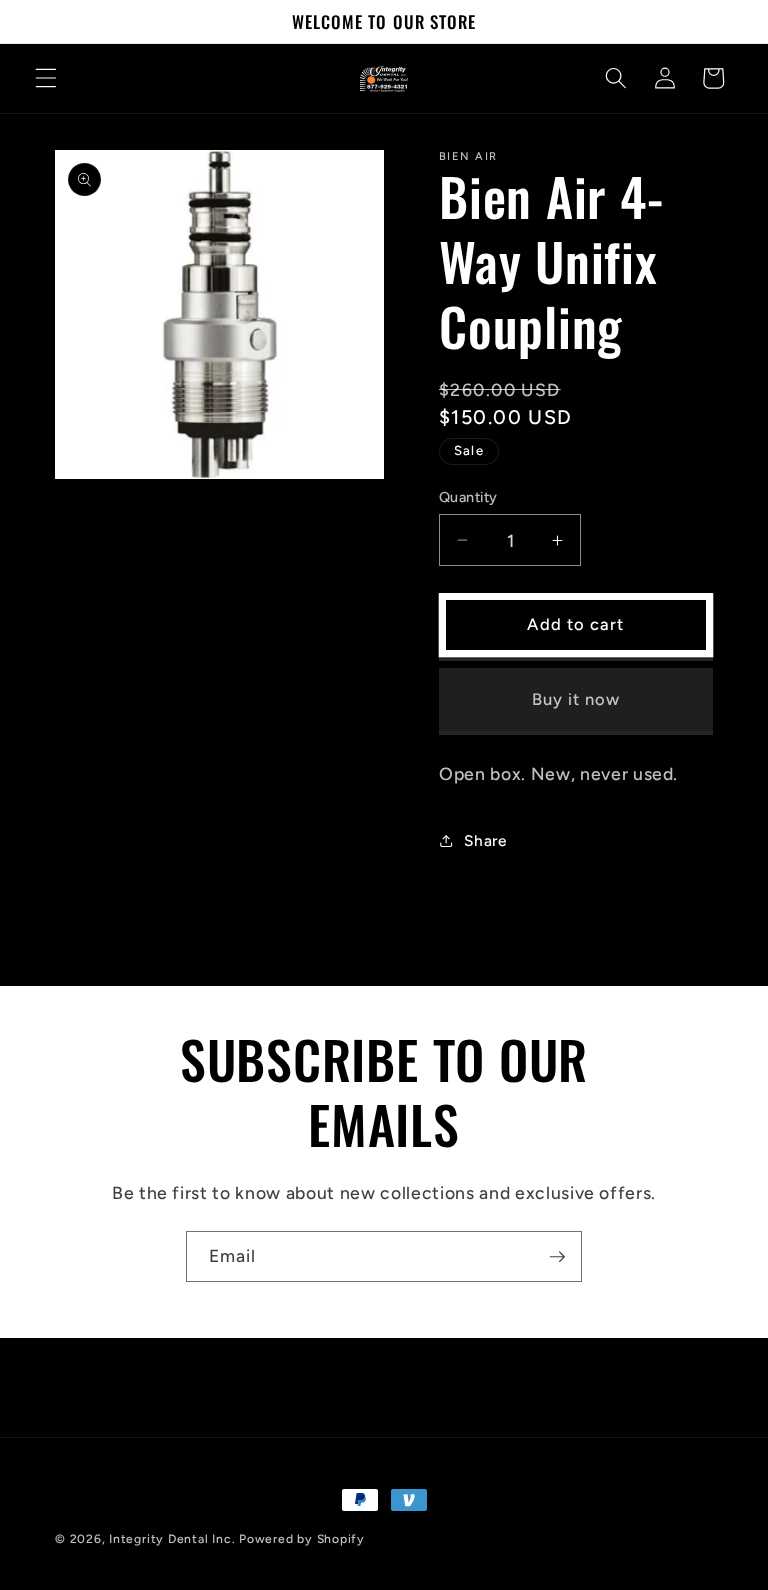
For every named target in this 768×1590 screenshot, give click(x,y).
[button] (46, 78)
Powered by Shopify (302, 1539)
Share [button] (485, 840)
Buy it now (576, 699)
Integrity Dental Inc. (172, 1539)
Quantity (468, 497)
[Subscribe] (557, 1257)
